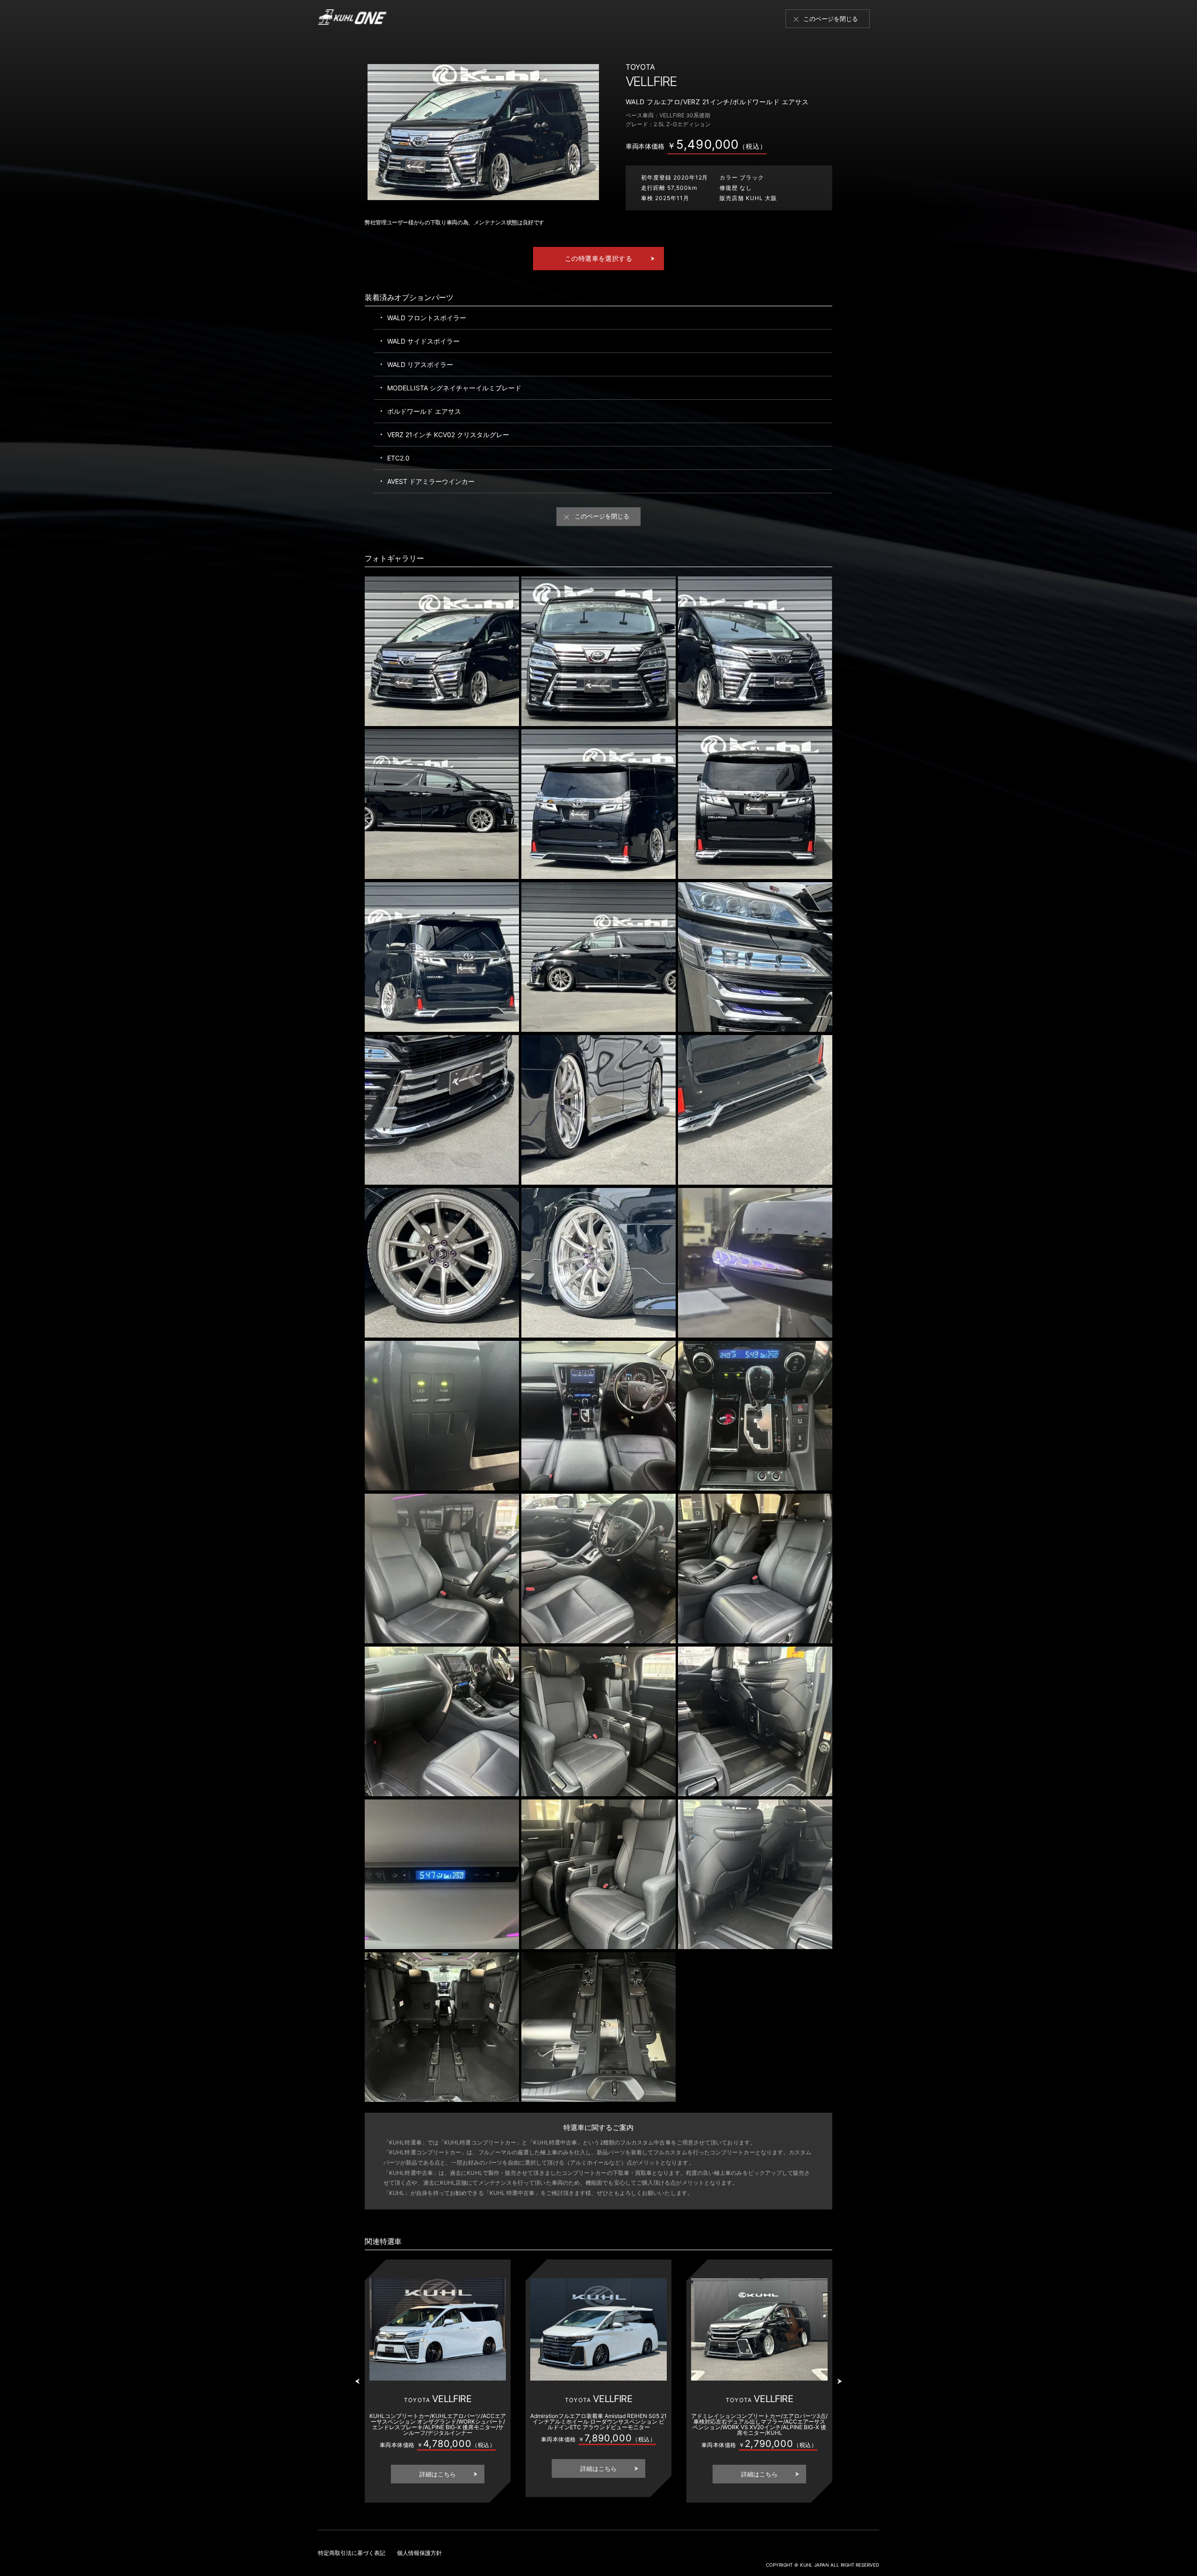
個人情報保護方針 (419, 2553)
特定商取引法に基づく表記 (352, 2553)
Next (841, 2385)
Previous (359, 2385)
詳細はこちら (438, 2474)
